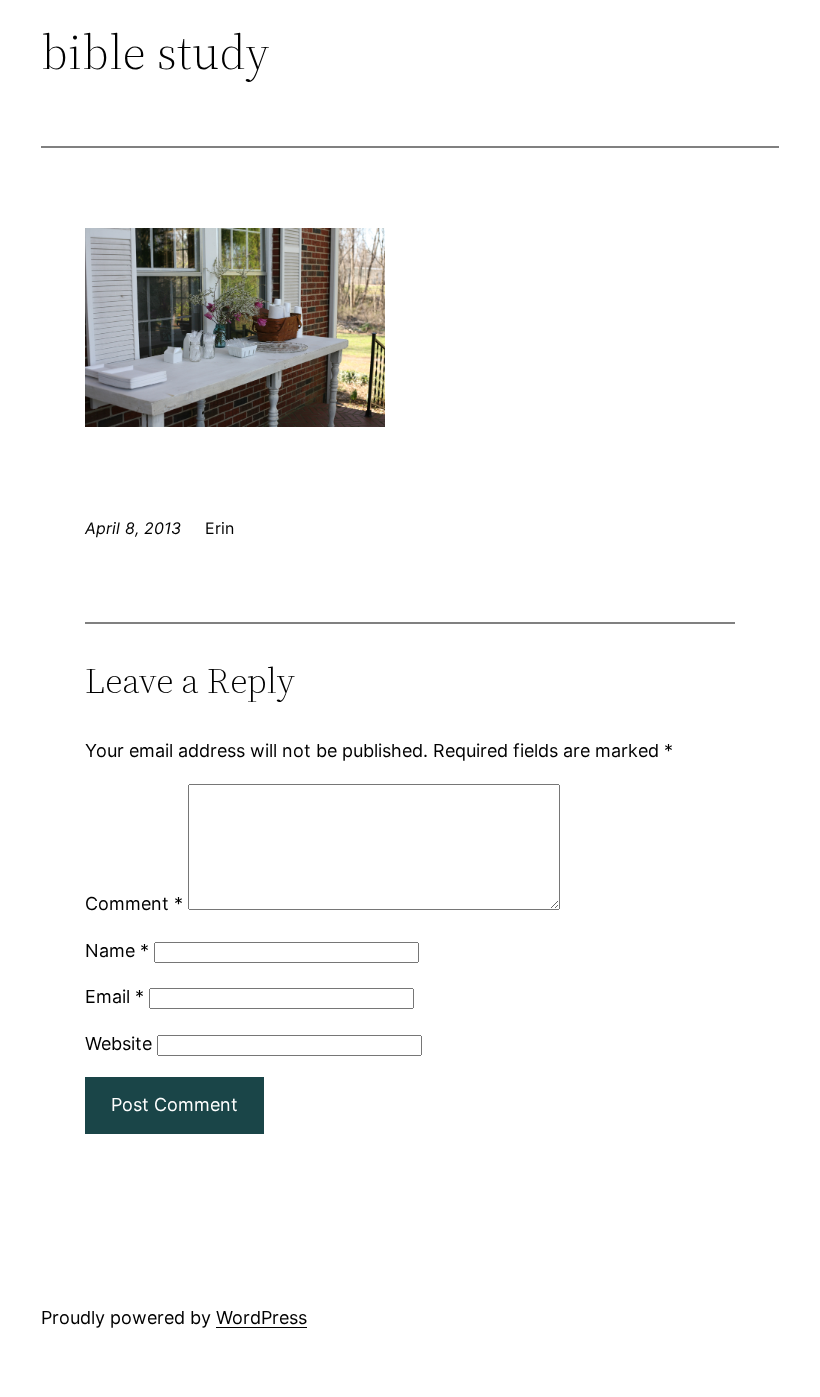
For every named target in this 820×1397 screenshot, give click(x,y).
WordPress (261, 1317)
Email (114, 996)
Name (117, 950)
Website (118, 1043)
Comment (134, 903)
